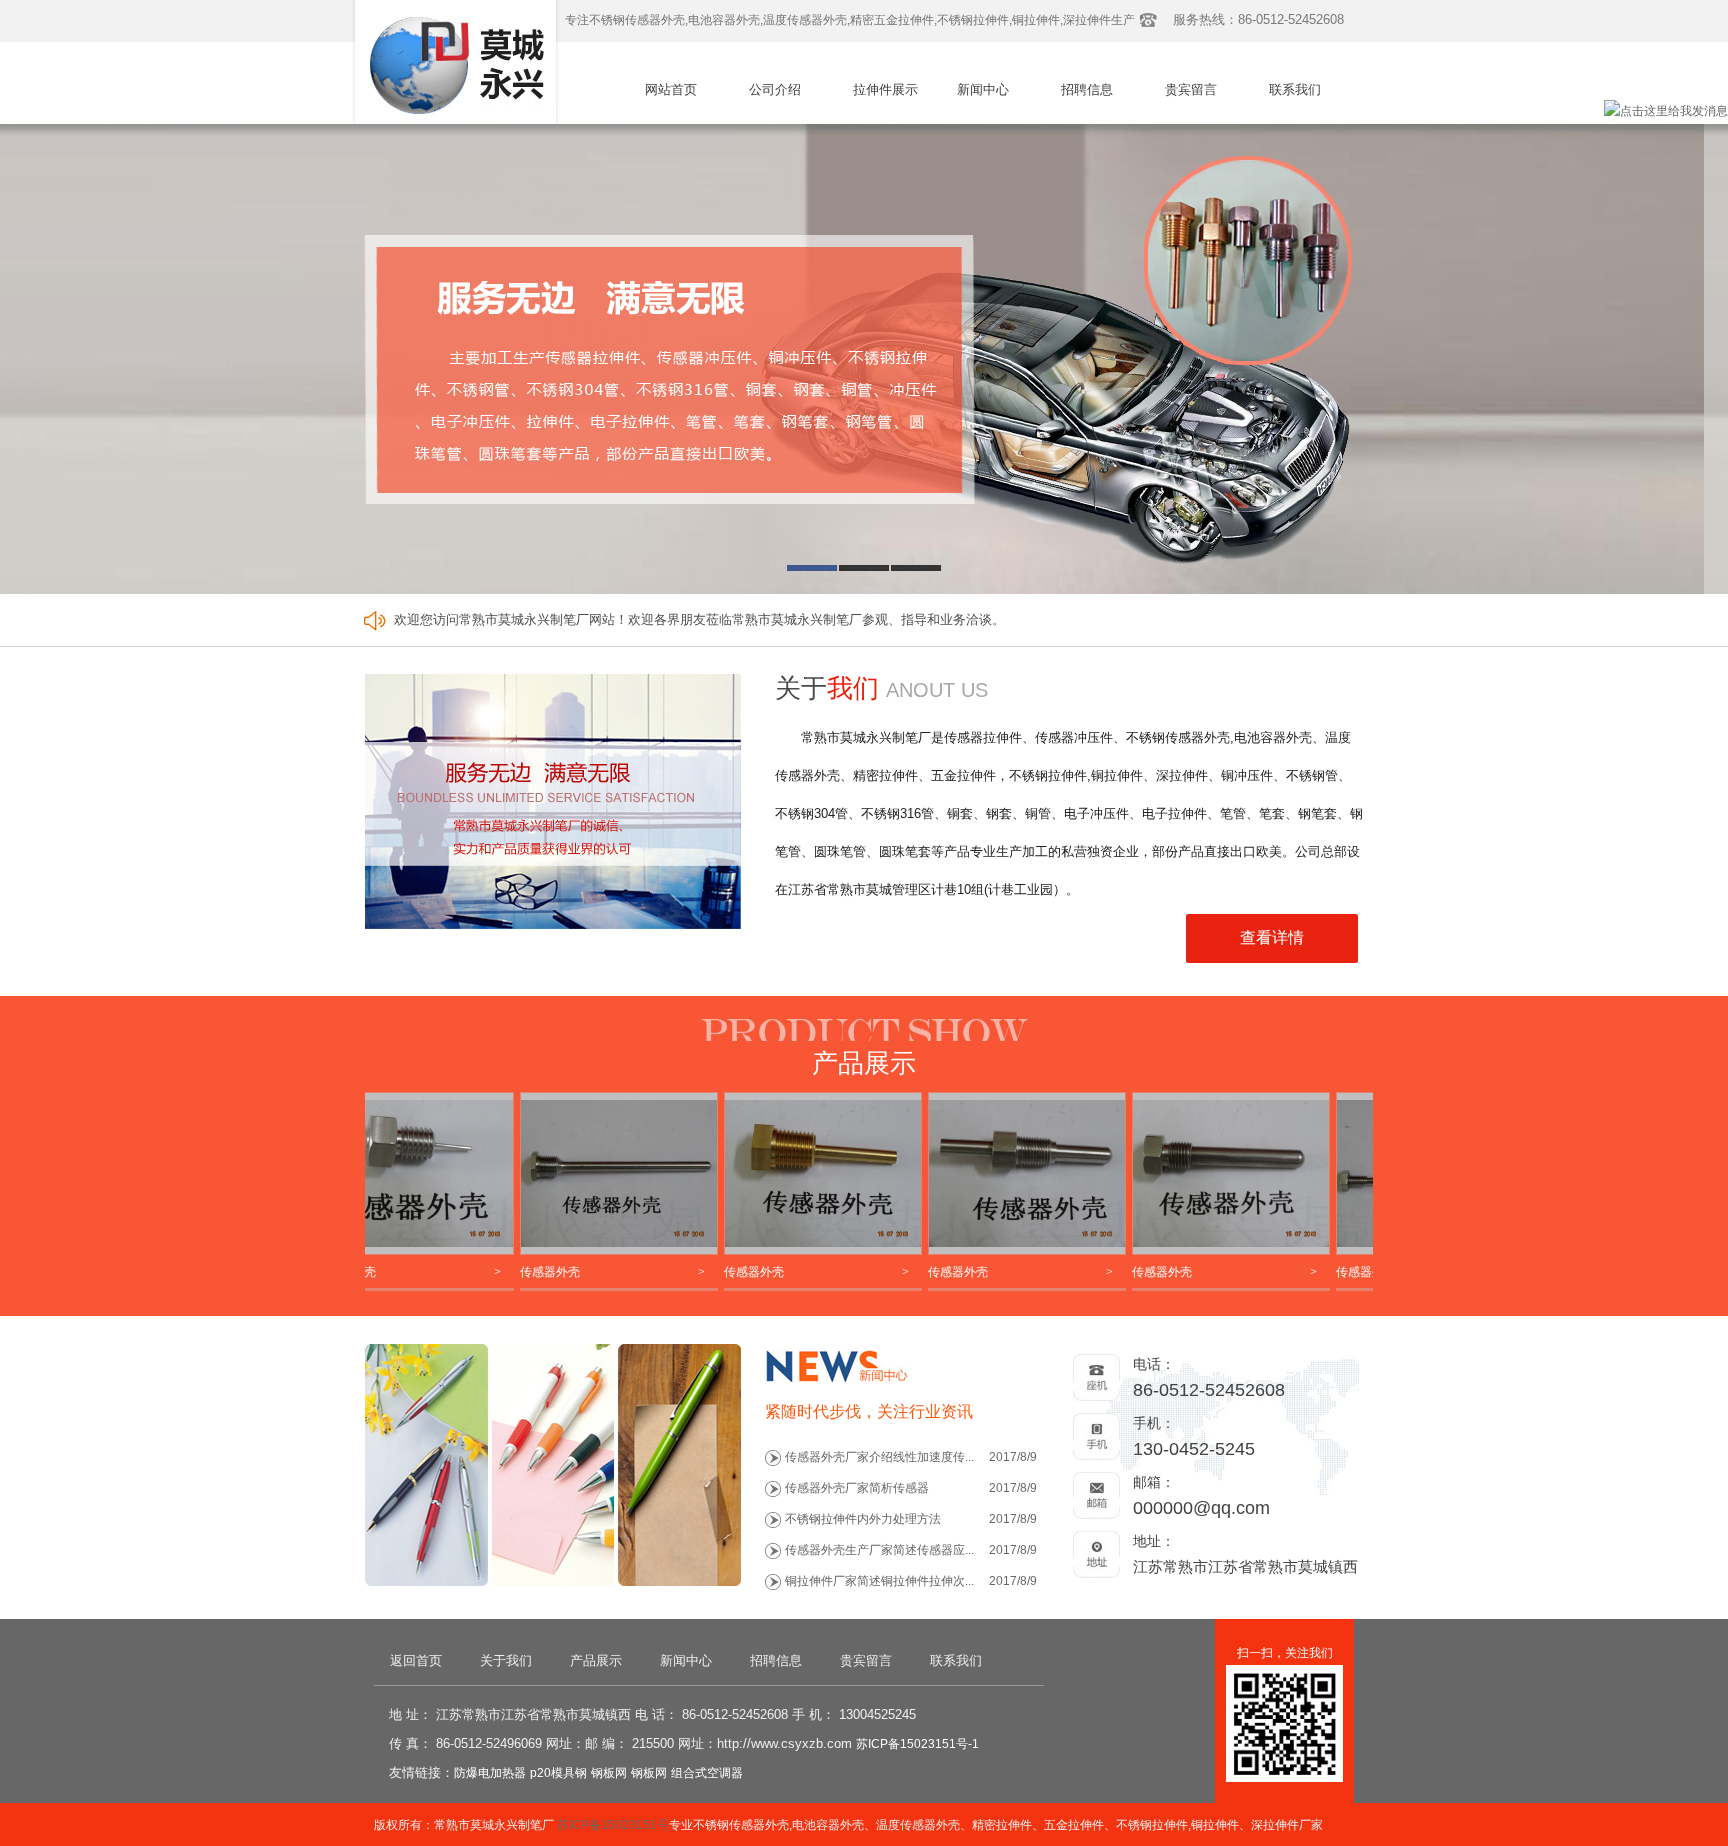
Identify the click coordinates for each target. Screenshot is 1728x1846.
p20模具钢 (558, 1773)
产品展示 (596, 1660)
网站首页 (671, 89)
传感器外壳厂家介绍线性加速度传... (879, 1457)
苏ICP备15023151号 (613, 1825)
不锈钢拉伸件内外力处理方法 (863, 1519)
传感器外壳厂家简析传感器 (857, 1488)
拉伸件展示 (885, 89)
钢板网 (609, 1773)
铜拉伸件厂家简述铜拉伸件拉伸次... (879, 1581)
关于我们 (506, 1660)
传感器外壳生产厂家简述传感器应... (879, 1550)
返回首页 (416, 1660)
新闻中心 (983, 89)
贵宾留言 (1191, 89)
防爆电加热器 (490, 1773)
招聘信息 (1087, 89)
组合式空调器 (707, 1773)
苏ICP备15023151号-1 (917, 1744)
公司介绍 (775, 89)
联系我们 (1295, 89)
